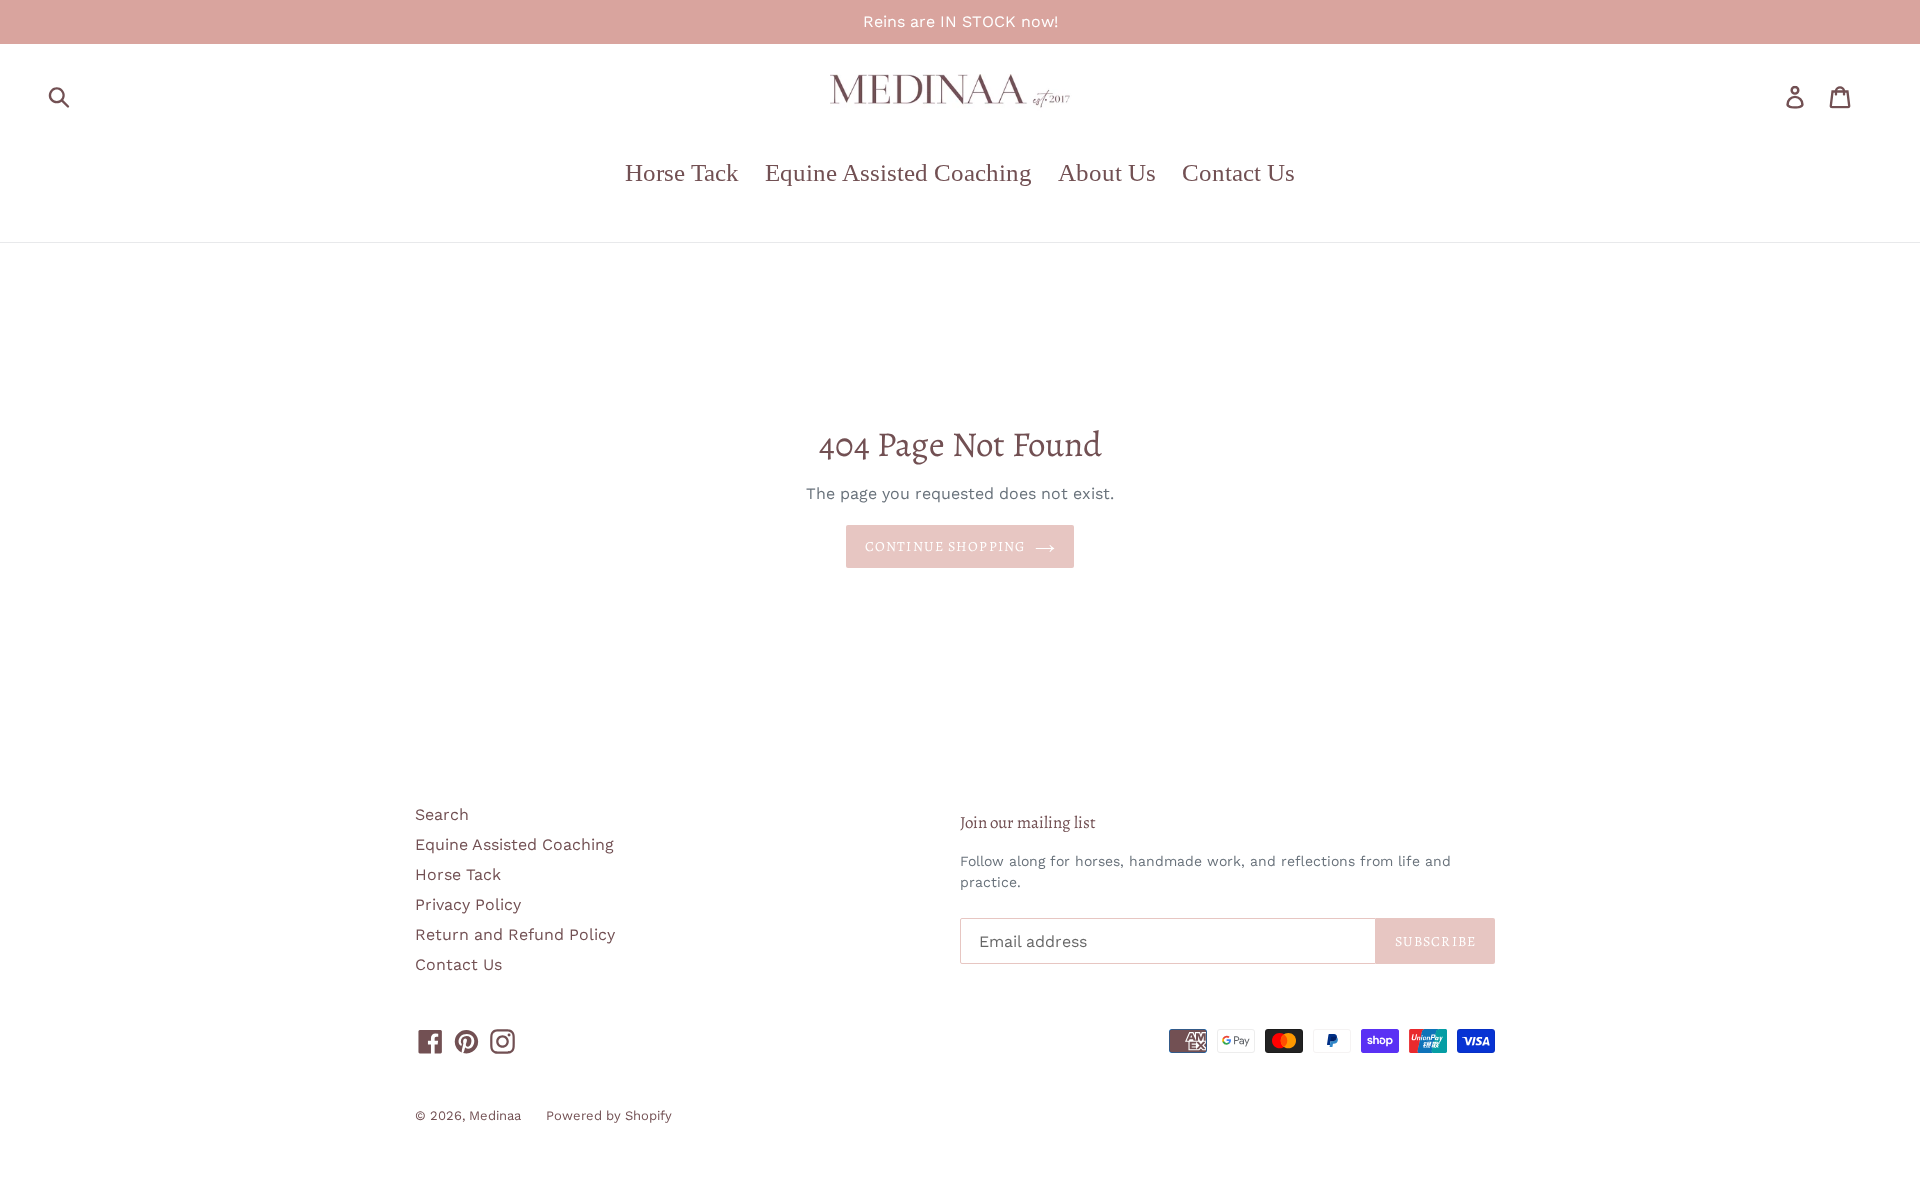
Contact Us (458, 964)
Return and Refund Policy (515, 934)
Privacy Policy (468, 904)
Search (442, 814)
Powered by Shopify (609, 1115)
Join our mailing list (1028, 823)
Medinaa (495, 1115)
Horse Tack (458, 874)
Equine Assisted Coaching (514, 844)
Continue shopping (945, 546)
